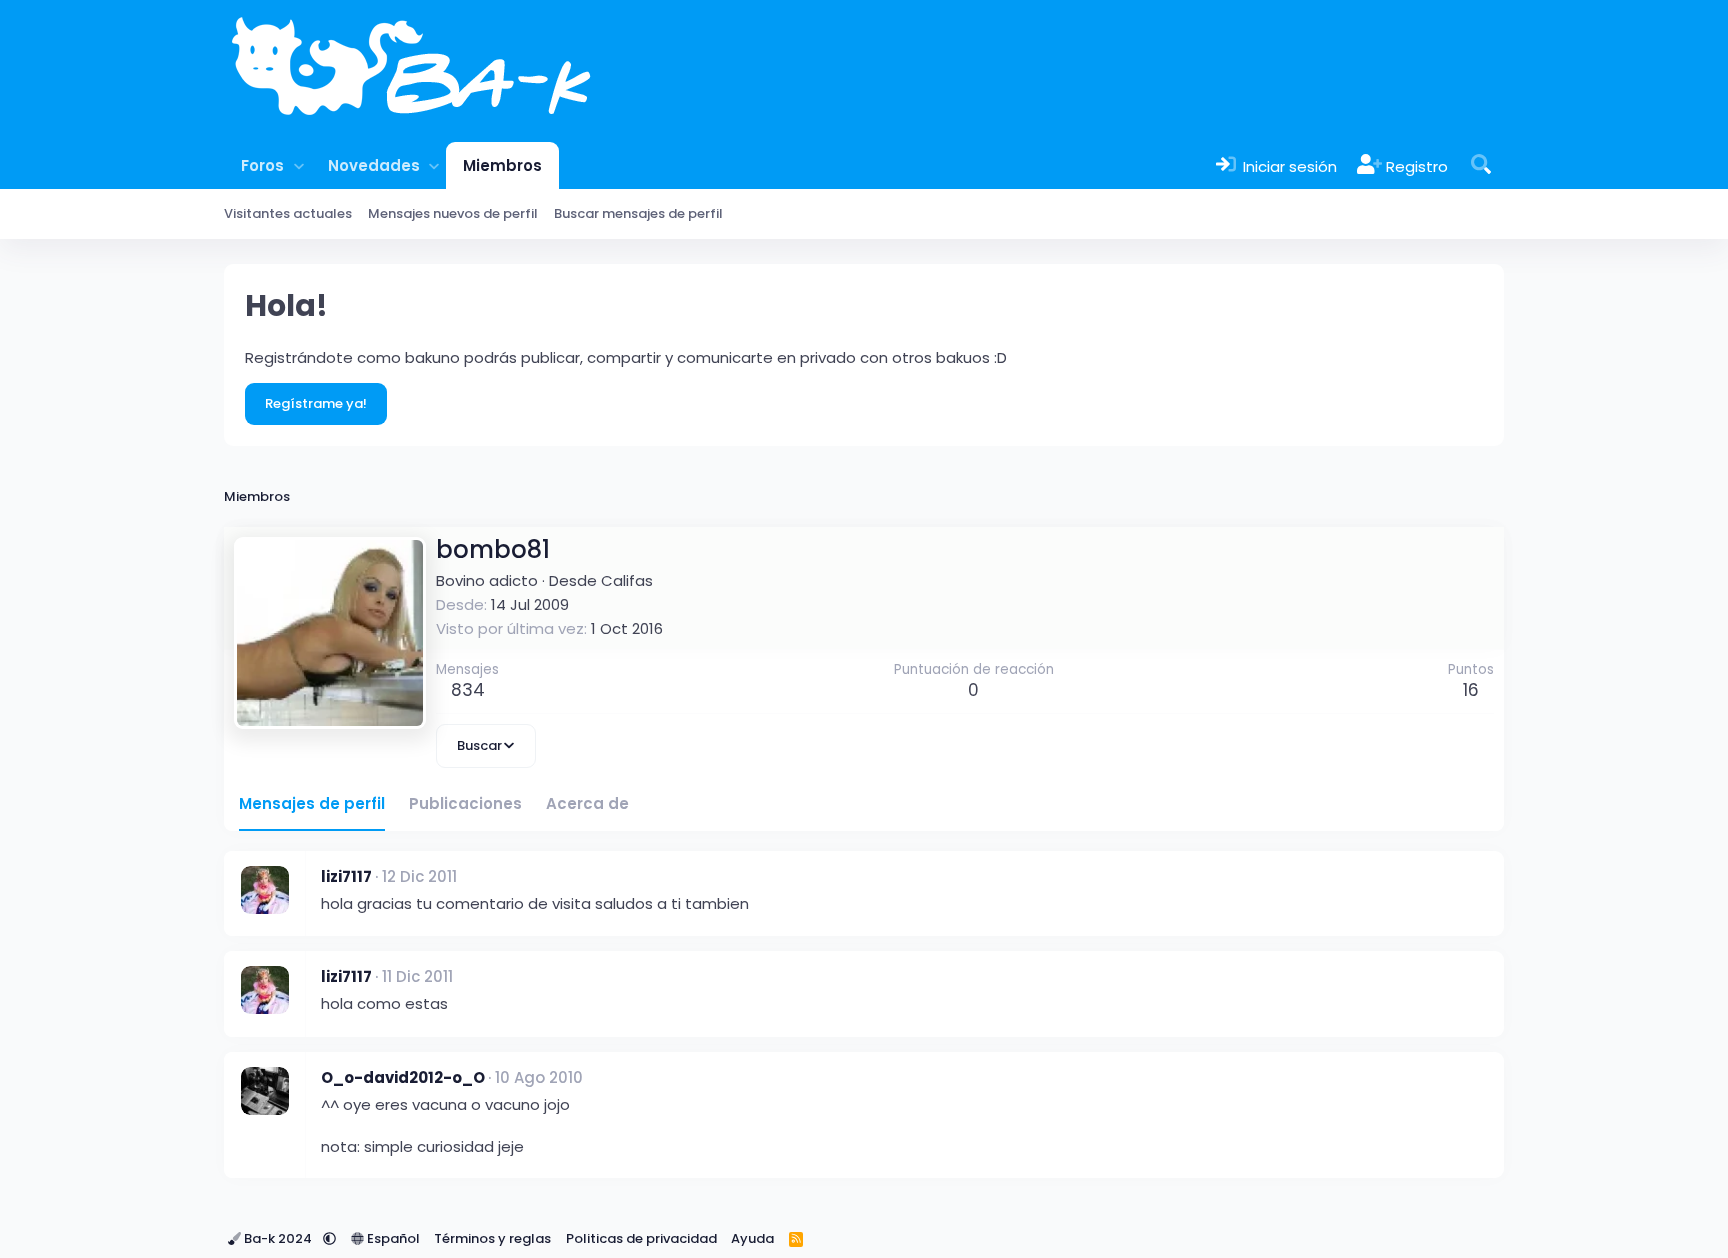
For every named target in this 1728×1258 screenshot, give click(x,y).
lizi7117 (346, 876)
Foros (262, 165)
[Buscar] (1481, 165)
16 (1471, 690)
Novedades (374, 165)
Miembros (502, 165)
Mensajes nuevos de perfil (453, 213)
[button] (298, 165)
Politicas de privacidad (641, 1238)
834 (468, 690)
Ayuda (752, 1238)
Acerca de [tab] (587, 803)
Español (392, 1238)
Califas (627, 580)
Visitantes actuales (288, 213)
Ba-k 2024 (278, 1238)
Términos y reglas (492, 1238)
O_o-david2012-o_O (403, 1077)
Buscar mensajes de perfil (638, 213)
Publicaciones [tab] (465, 803)
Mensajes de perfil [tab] (312, 803)
